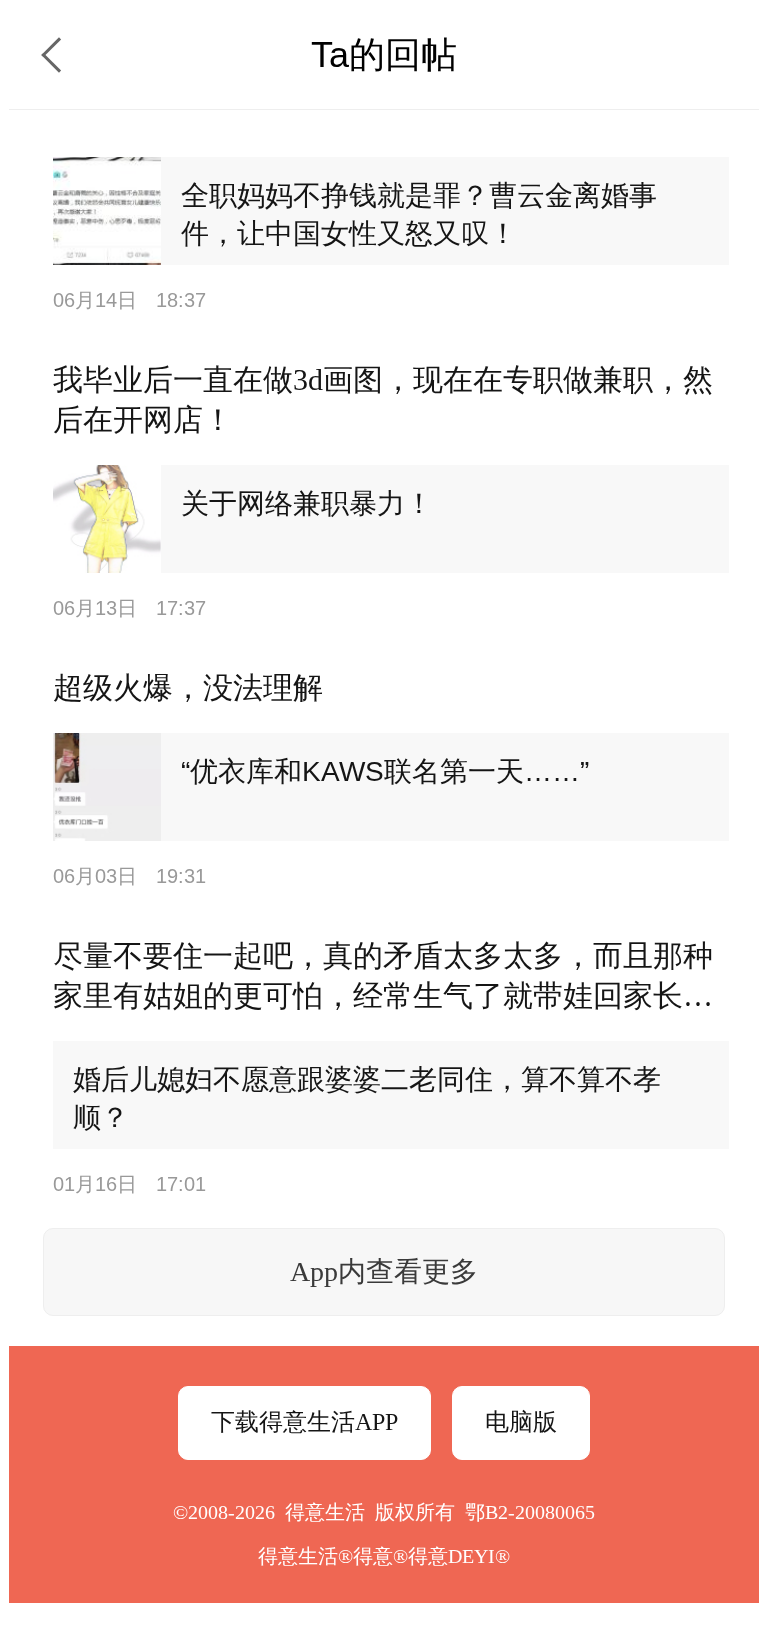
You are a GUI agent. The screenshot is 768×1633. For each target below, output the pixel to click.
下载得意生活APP (304, 1422)
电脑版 (521, 1422)
